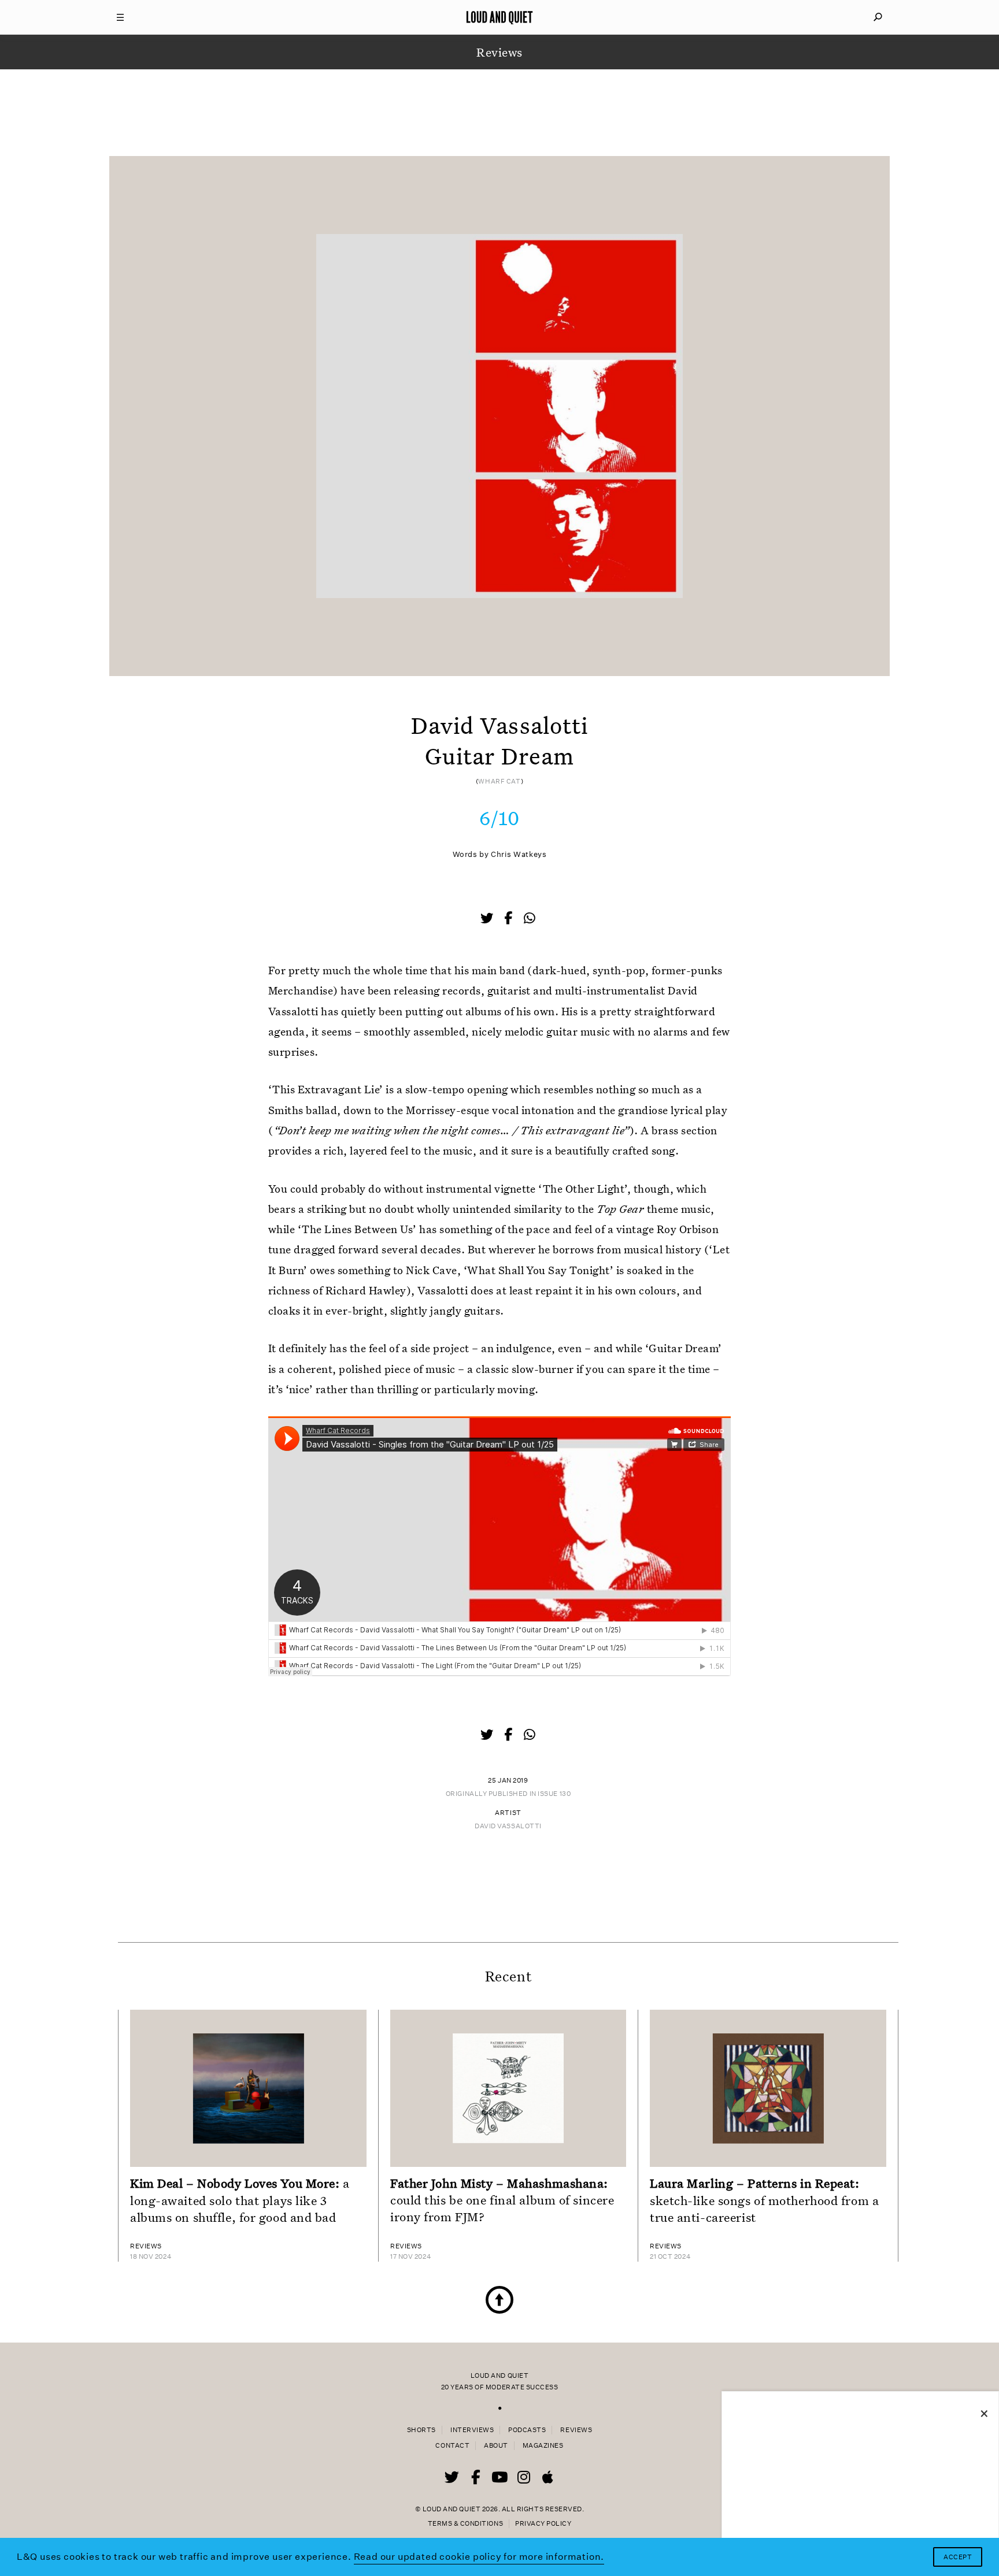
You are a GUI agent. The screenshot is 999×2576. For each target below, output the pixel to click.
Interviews (472, 2430)
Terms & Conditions (465, 2524)
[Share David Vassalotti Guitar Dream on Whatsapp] (530, 918)
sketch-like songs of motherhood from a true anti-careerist (764, 2200)
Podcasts (527, 2430)
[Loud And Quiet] (499, 17)
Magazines (543, 2446)
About (496, 2446)
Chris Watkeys (519, 854)
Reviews (576, 2430)
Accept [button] (958, 2557)
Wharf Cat (499, 782)
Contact (452, 2446)
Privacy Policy (543, 2524)
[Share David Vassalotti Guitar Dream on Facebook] (509, 919)
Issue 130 (554, 1794)
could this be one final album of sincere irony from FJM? (502, 2200)
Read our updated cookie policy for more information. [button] (479, 2557)
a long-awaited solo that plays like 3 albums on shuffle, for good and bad (240, 2200)
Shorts (421, 2430)
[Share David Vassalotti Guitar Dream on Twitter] (488, 919)
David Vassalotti (508, 1826)
